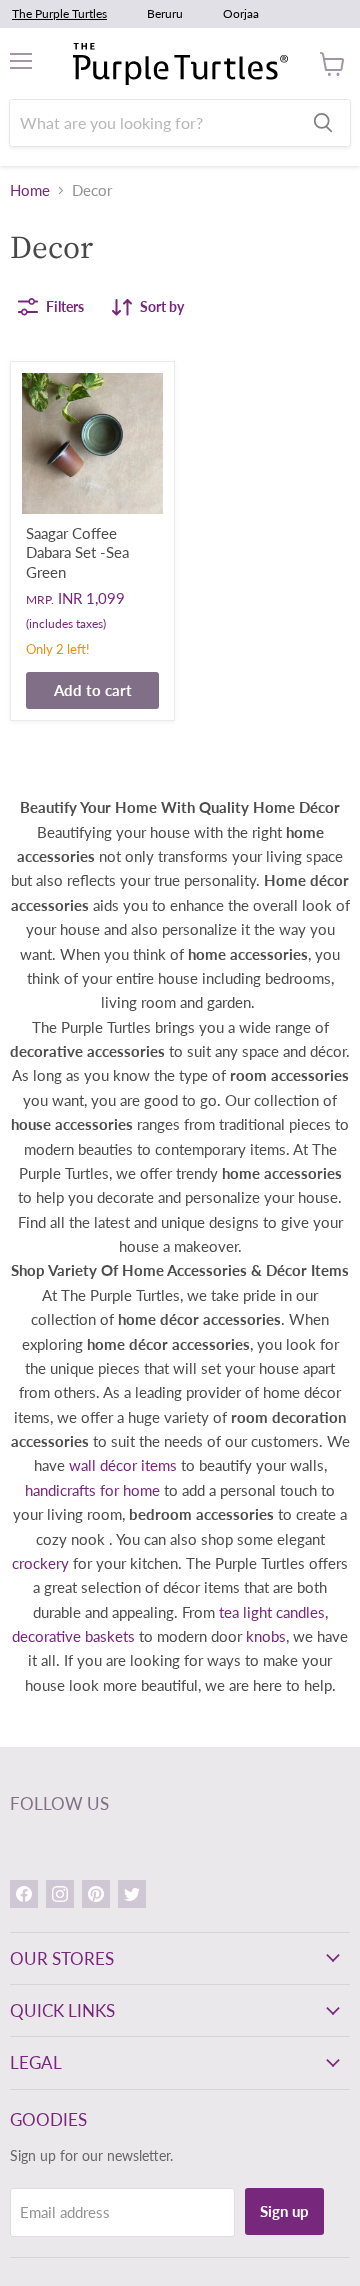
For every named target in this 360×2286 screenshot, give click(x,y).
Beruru (165, 13)
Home (30, 190)
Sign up (284, 2211)
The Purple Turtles (59, 13)
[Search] (323, 123)
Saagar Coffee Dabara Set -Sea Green (77, 552)
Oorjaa (241, 13)
